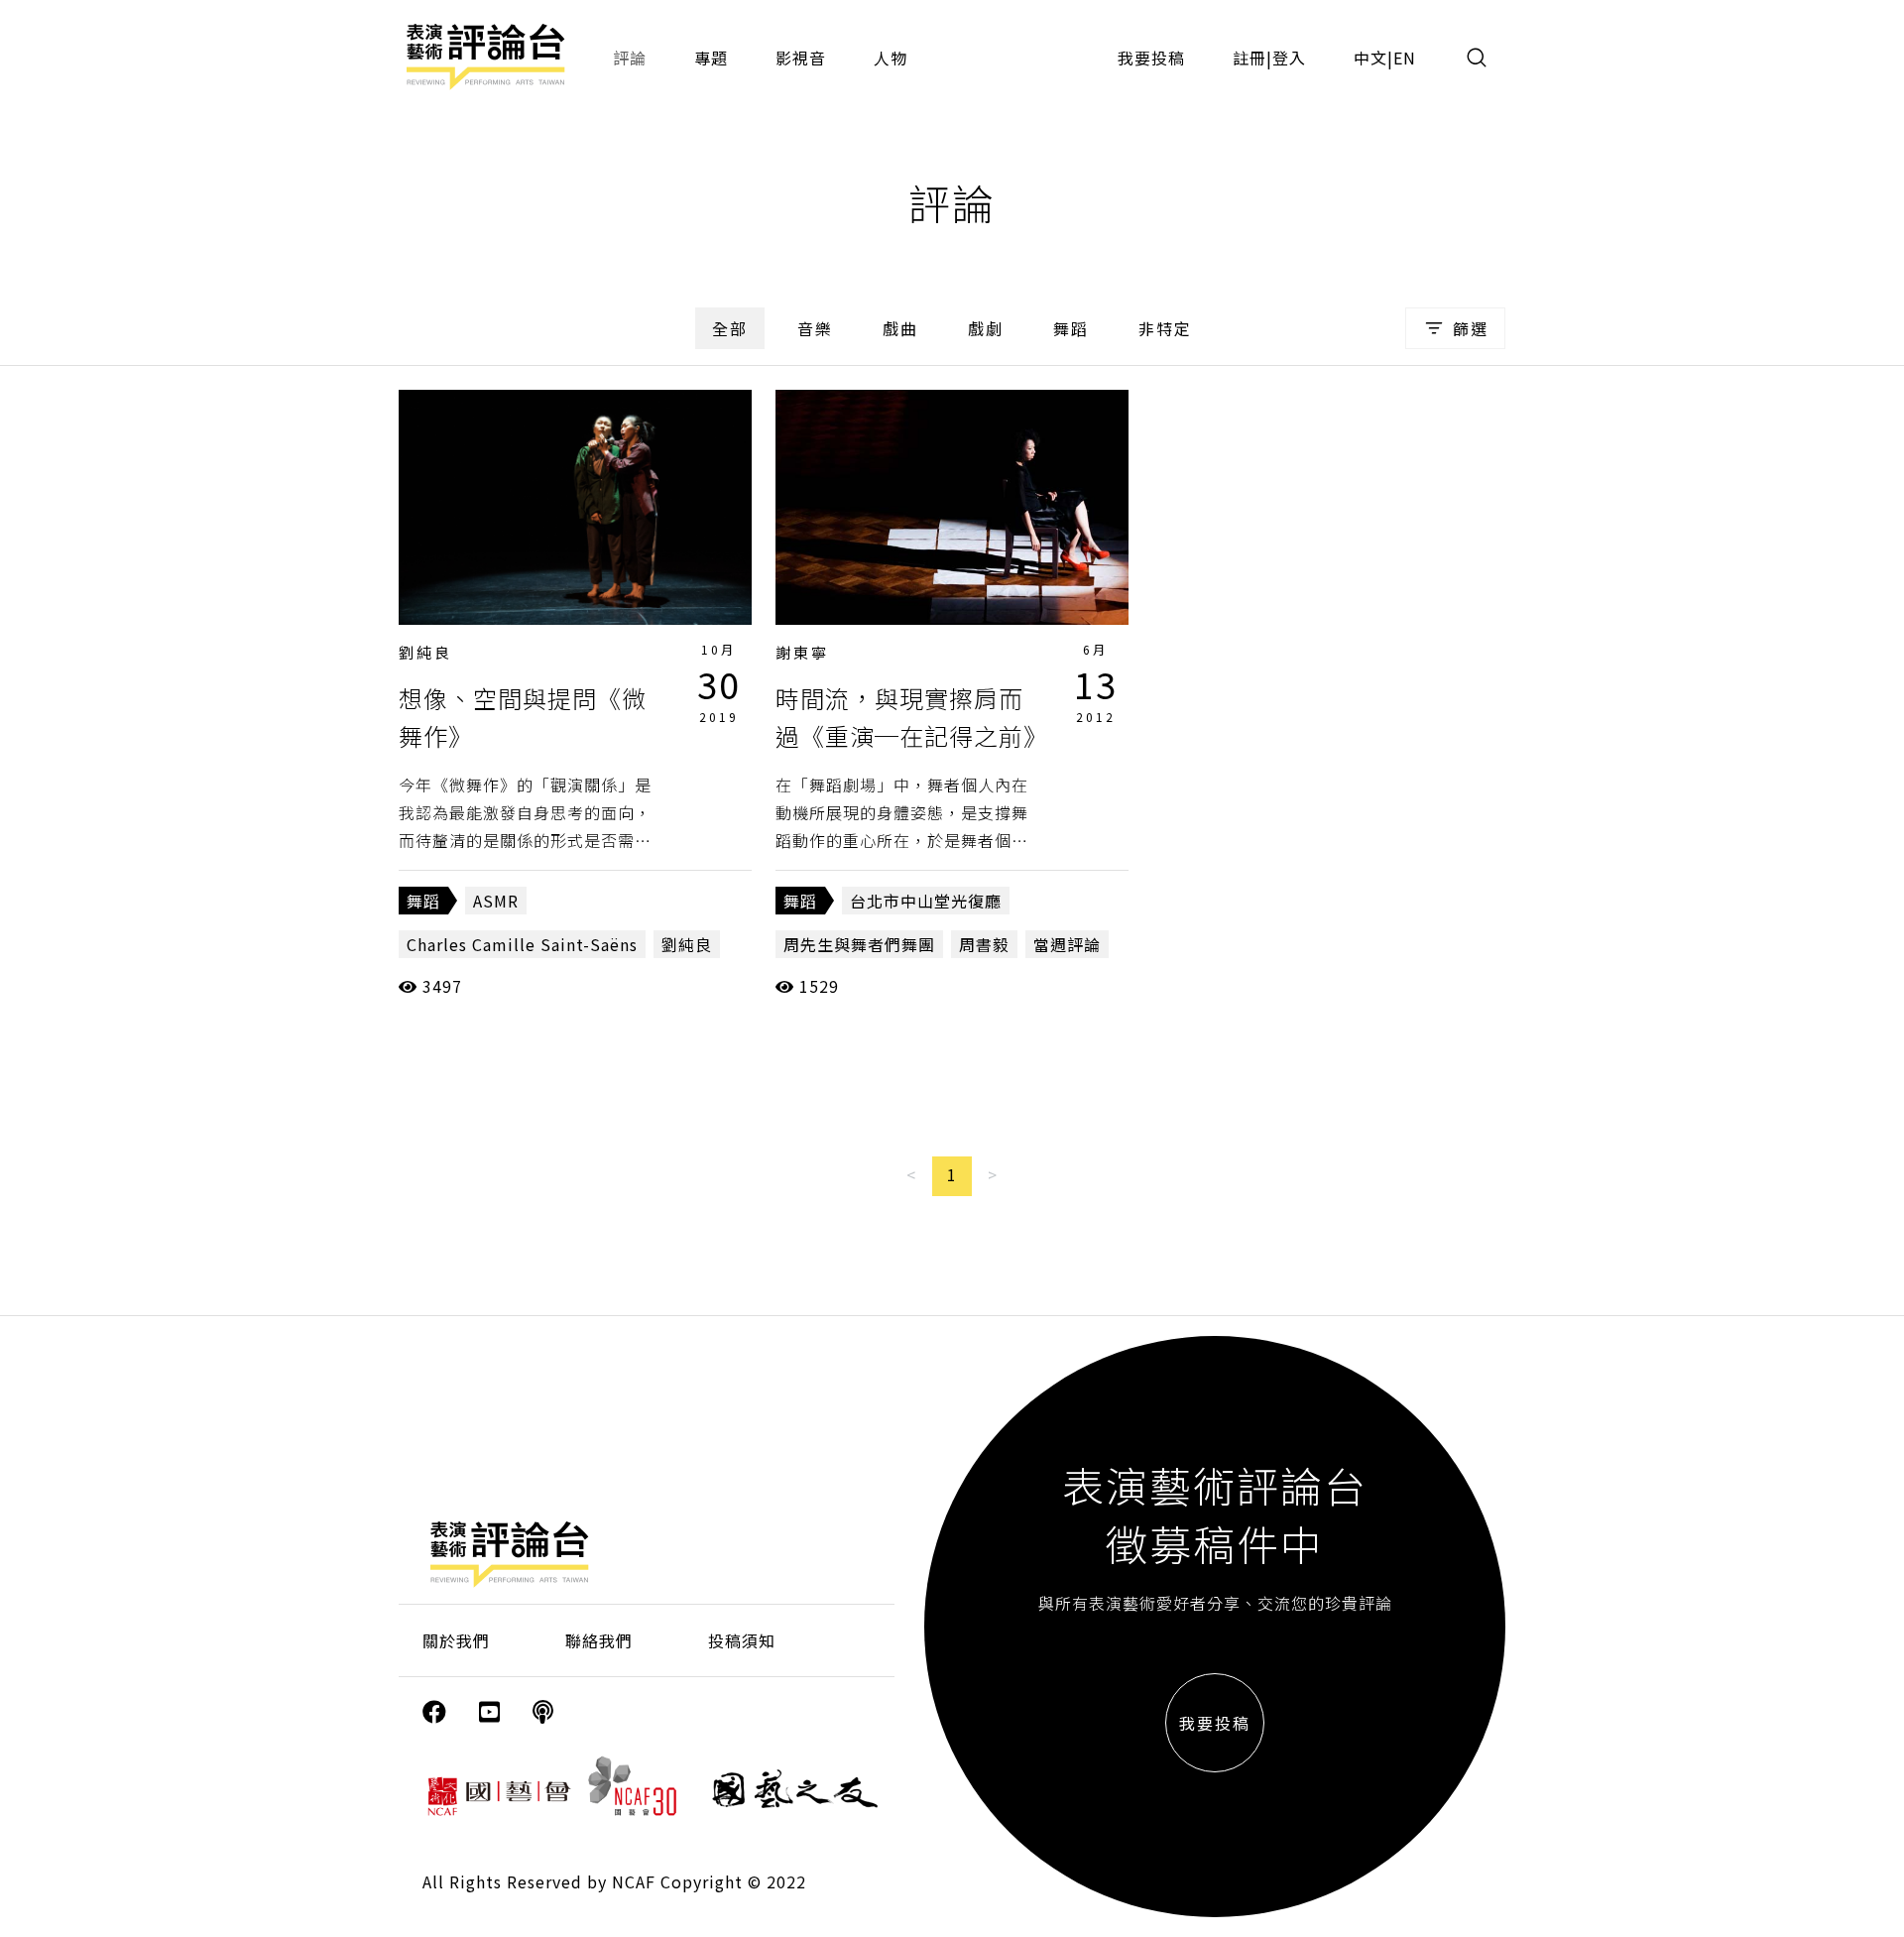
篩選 (1471, 328)
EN (1405, 58)
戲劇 (986, 328)
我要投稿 (1151, 58)
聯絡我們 (599, 1640)
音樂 (815, 328)
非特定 (1165, 328)
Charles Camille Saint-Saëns (522, 944)
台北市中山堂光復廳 (926, 901)
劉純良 (425, 652)
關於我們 (456, 1640)
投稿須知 (742, 1640)
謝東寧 (802, 652)
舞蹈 (1071, 328)
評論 (630, 58)
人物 (891, 58)
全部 (730, 328)
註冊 (1249, 58)
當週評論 (1067, 944)
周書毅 (984, 944)
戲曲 (900, 328)
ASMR (496, 901)
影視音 (801, 58)
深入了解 (575, 507)
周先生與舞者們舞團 (859, 944)
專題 (711, 58)
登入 (1289, 58)
